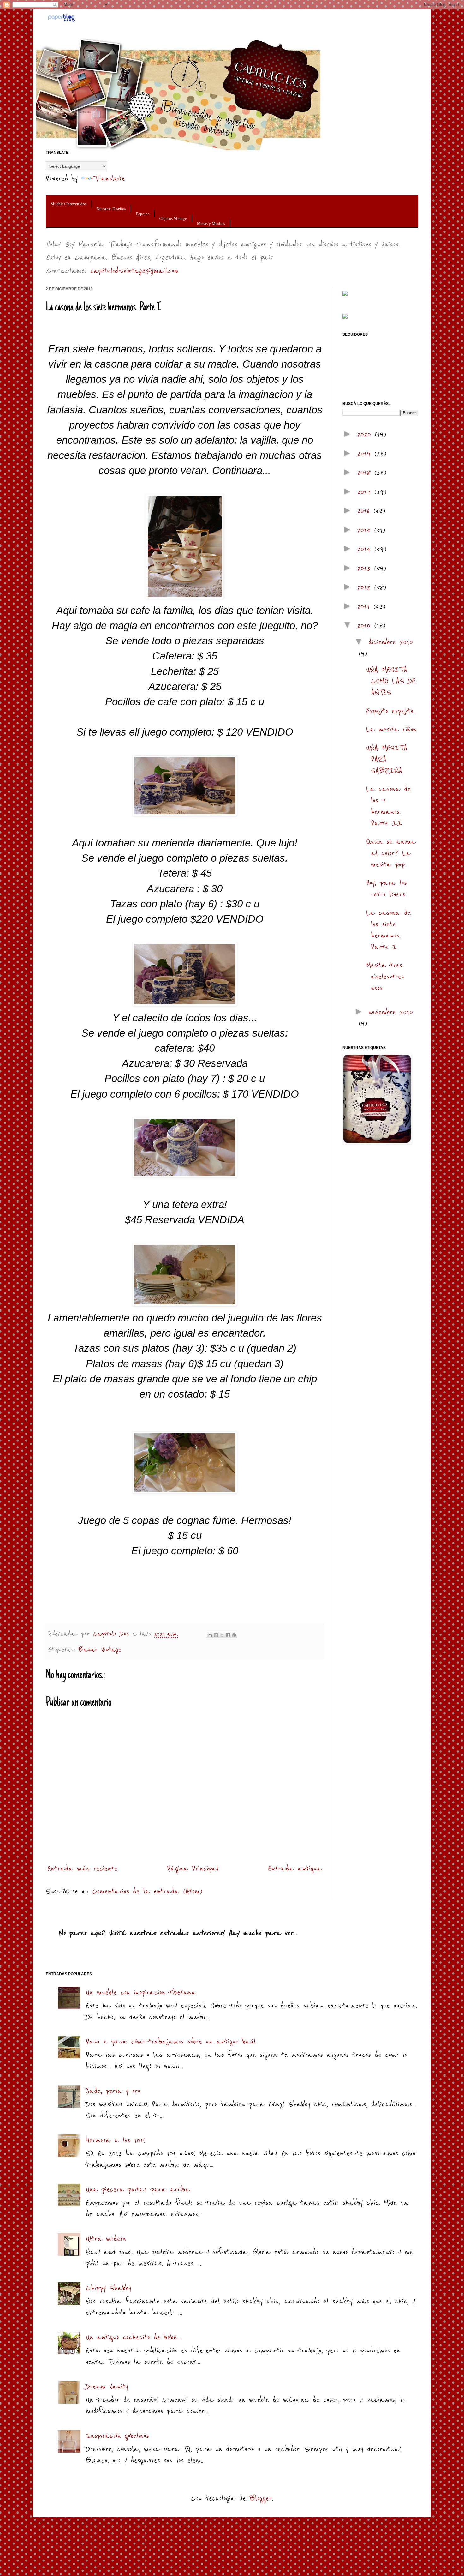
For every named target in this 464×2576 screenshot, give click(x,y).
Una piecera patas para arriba (138, 2189)
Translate (110, 178)
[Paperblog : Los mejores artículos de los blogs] (61, 20)
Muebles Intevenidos (68, 204)
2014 (366, 549)
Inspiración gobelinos (117, 2436)
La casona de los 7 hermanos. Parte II (388, 806)
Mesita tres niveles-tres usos (385, 976)
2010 (366, 625)
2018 (366, 472)
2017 (366, 492)
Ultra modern (106, 2239)
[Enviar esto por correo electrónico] (210, 1635)
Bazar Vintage (100, 1650)
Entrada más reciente (82, 1868)
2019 (366, 453)
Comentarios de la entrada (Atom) (147, 1891)
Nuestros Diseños (111, 209)
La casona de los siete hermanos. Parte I (388, 930)
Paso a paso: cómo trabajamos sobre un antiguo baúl (171, 2041)
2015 (366, 530)
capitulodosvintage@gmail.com (134, 271)
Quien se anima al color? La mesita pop (391, 853)
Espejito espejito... (392, 711)
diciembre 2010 (391, 642)
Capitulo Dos (113, 1634)
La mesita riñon (391, 729)
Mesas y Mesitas (211, 223)
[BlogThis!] (216, 1635)
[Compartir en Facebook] (228, 1635)
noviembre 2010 (391, 1012)
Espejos (143, 214)
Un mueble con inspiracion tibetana (141, 1992)
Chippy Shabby (109, 2288)
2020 (366, 434)
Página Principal (193, 1868)
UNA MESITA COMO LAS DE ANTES (391, 681)
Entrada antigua (295, 1868)
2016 (365, 511)
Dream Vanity (107, 2386)
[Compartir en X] (222, 1635)
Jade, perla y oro (113, 2091)
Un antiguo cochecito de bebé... (133, 2337)
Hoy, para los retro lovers (387, 888)
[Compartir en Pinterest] (234, 1635)
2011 (365, 606)
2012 (366, 587)
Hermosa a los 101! (116, 2140)
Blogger (261, 2498)
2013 (366, 568)
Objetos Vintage (173, 218)
